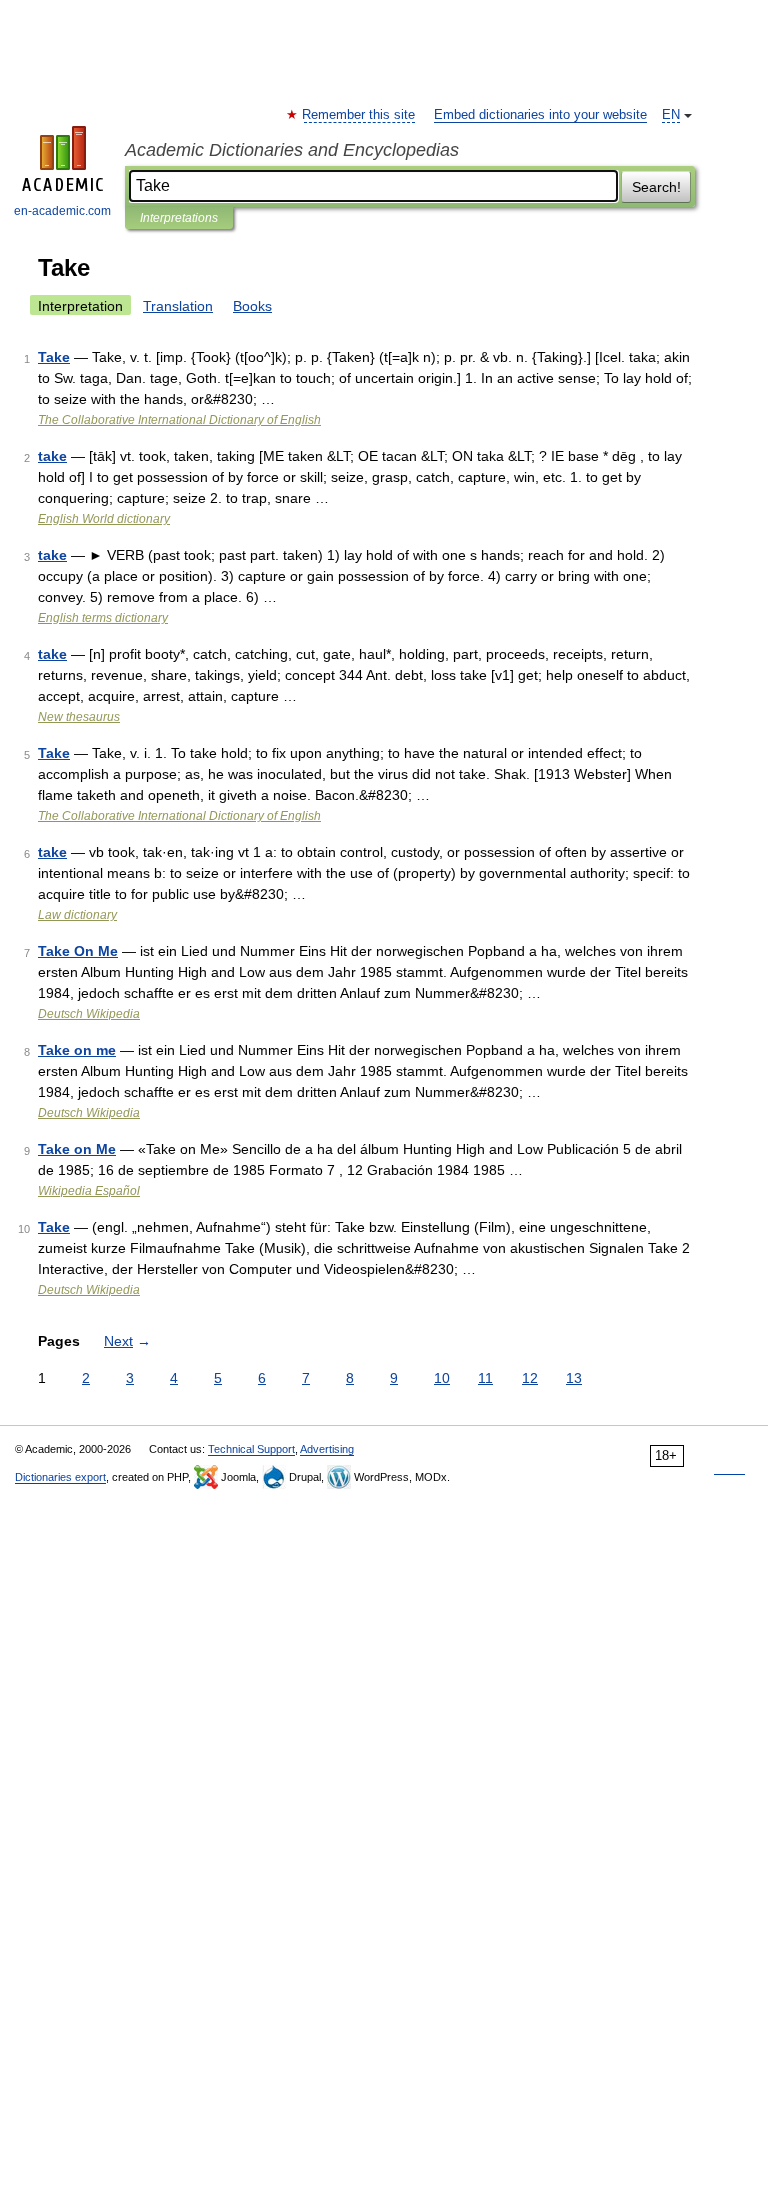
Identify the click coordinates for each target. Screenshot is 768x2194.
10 (442, 1378)
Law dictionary (77, 915)
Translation (178, 306)
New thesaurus (79, 717)
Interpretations (179, 218)
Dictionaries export (60, 1477)
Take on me (77, 1050)
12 (530, 1378)
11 (485, 1378)
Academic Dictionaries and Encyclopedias (292, 150)
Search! (656, 187)
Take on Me (77, 1149)
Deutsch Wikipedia (89, 1014)
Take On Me (78, 951)
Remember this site (359, 115)
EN (671, 115)
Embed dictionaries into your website (540, 115)
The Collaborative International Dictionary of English (179, 420)
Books (252, 306)
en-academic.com (62, 211)
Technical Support (251, 1449)
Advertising (327, 1449)
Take (54, 357)
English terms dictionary (103, 618)
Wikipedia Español (89, 1191)
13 (574, 1378)
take (52, 456)
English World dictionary (104, 519)
